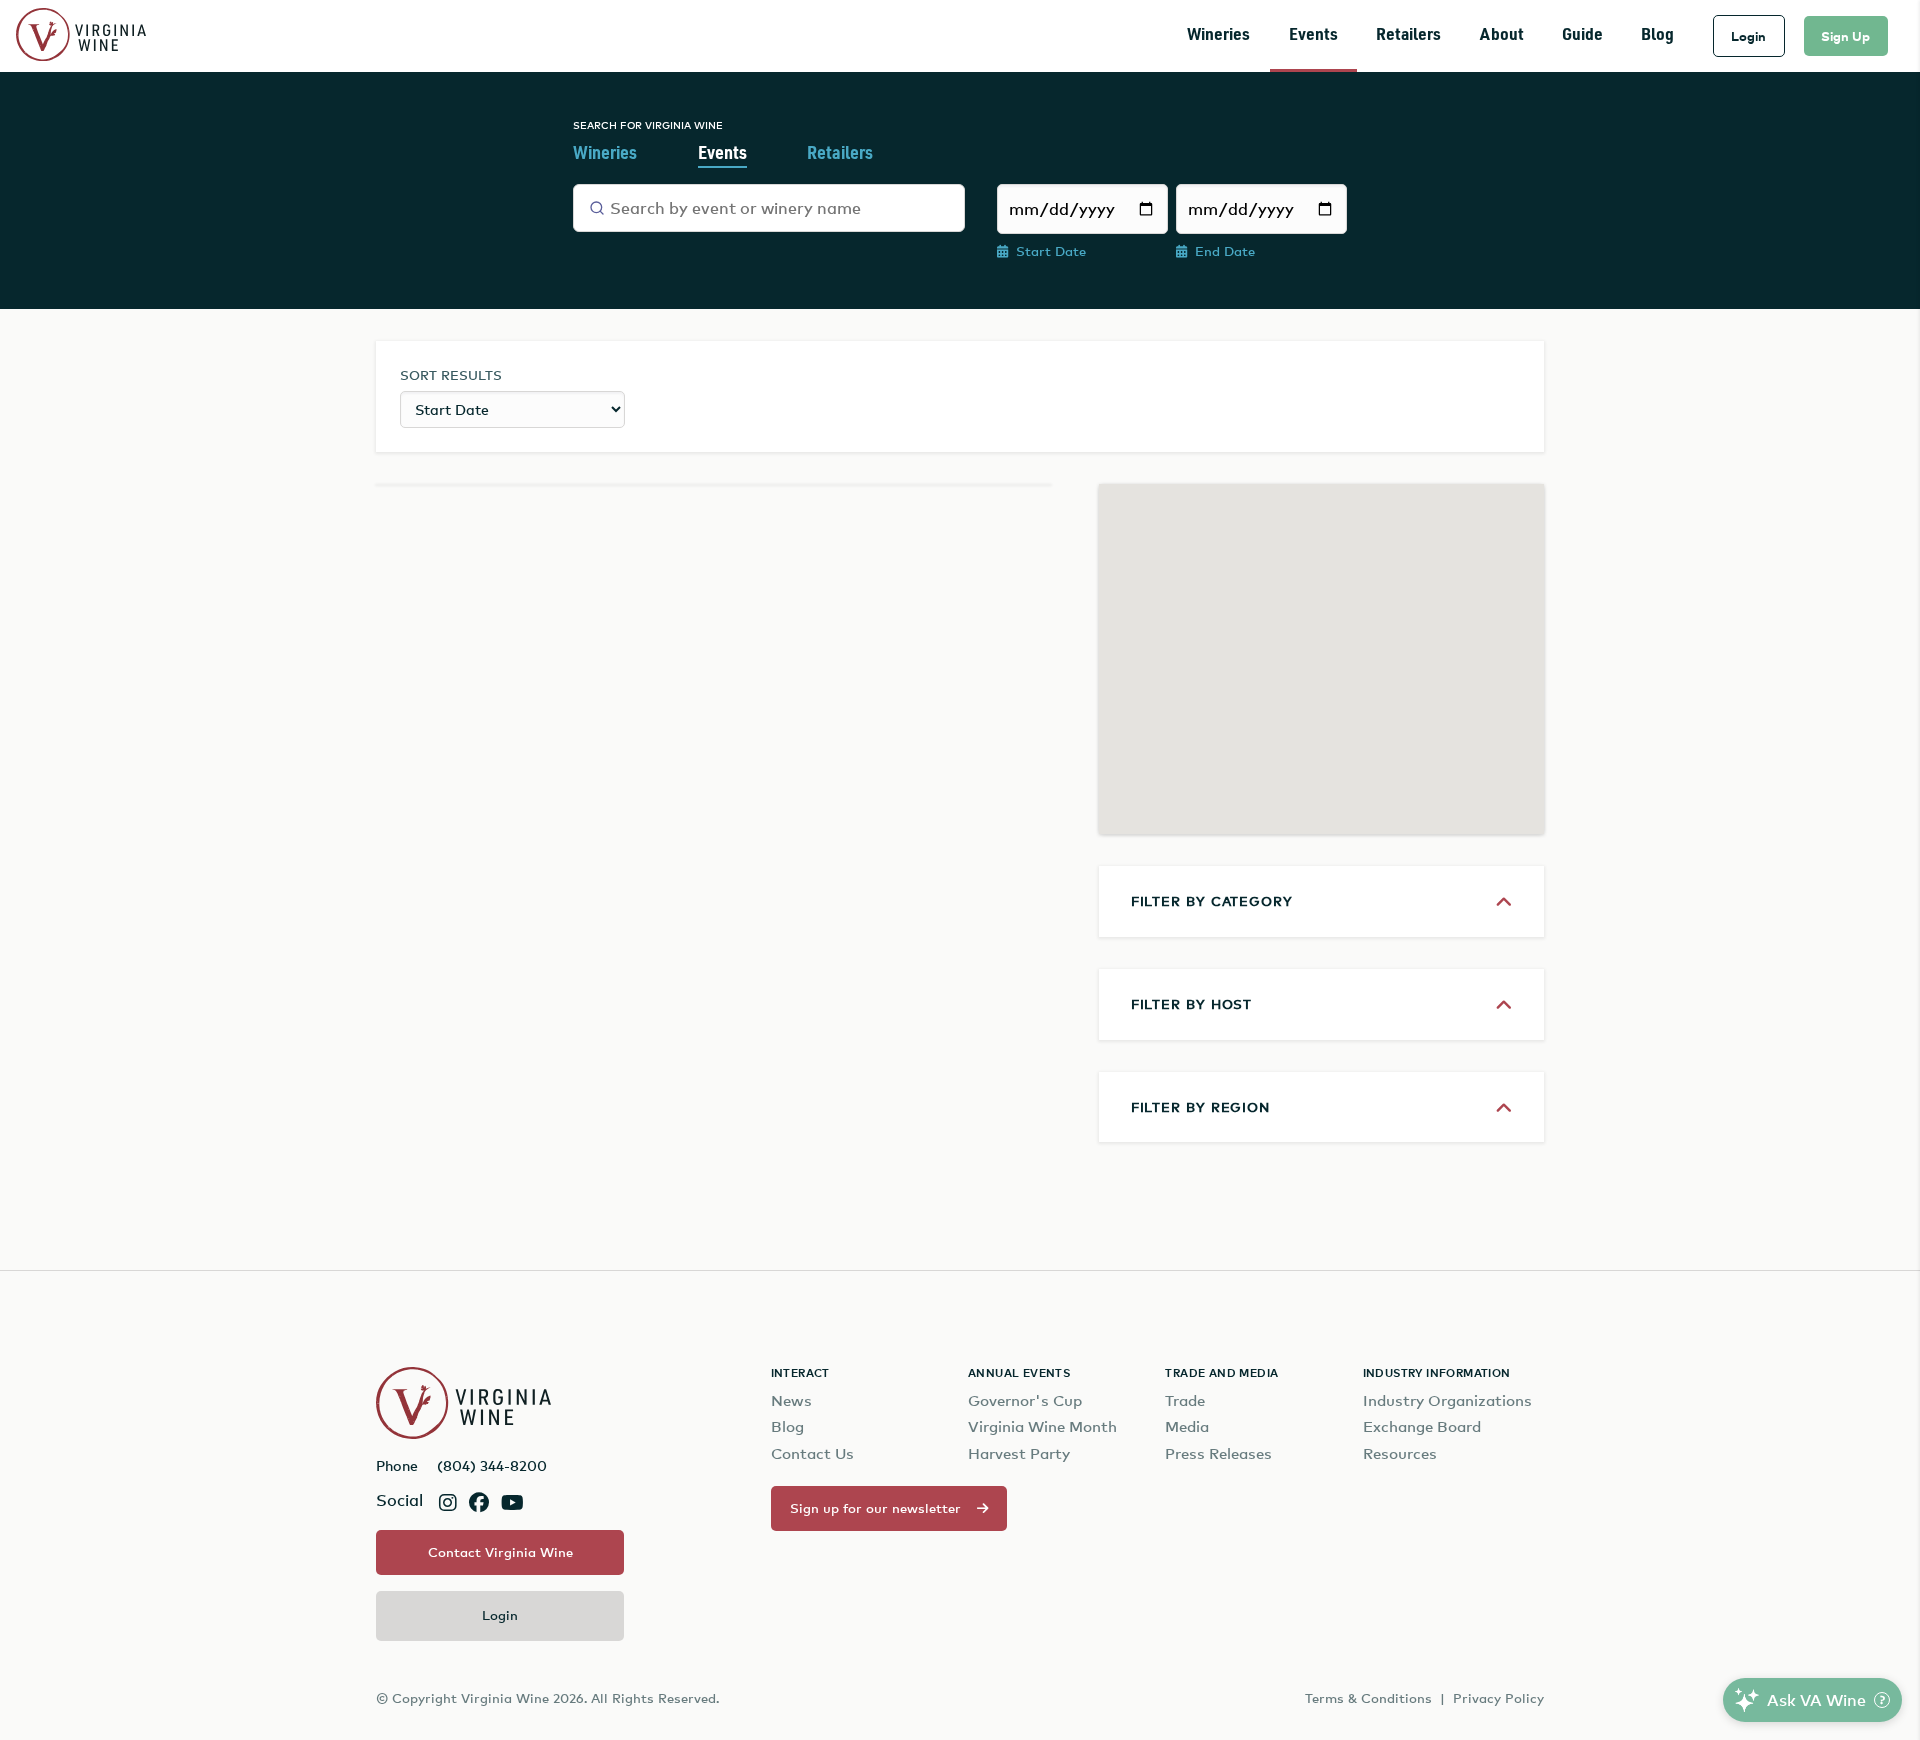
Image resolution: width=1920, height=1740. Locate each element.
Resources (1400, 1453)
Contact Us (812, 1453)
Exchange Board (1422, 1426)
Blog (1657, 35)
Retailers (1408, 35)
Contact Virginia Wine (500, 1552)
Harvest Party (1019, 1453)
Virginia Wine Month (1042, 1426)
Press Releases (1218, 1453)
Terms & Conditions (1368, 1698)
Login (1748, 36)
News (791, 1400)
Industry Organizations (1447, 1400)
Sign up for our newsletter (875, 1508)
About (1502, 35)
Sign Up (1845, 36)
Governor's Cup (1025, 1400)
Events (1313, 35)
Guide (1582, 35)
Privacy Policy (1498, 1698)
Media (1187, 1426)
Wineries (1218, 35)
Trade (1185, 1400)
